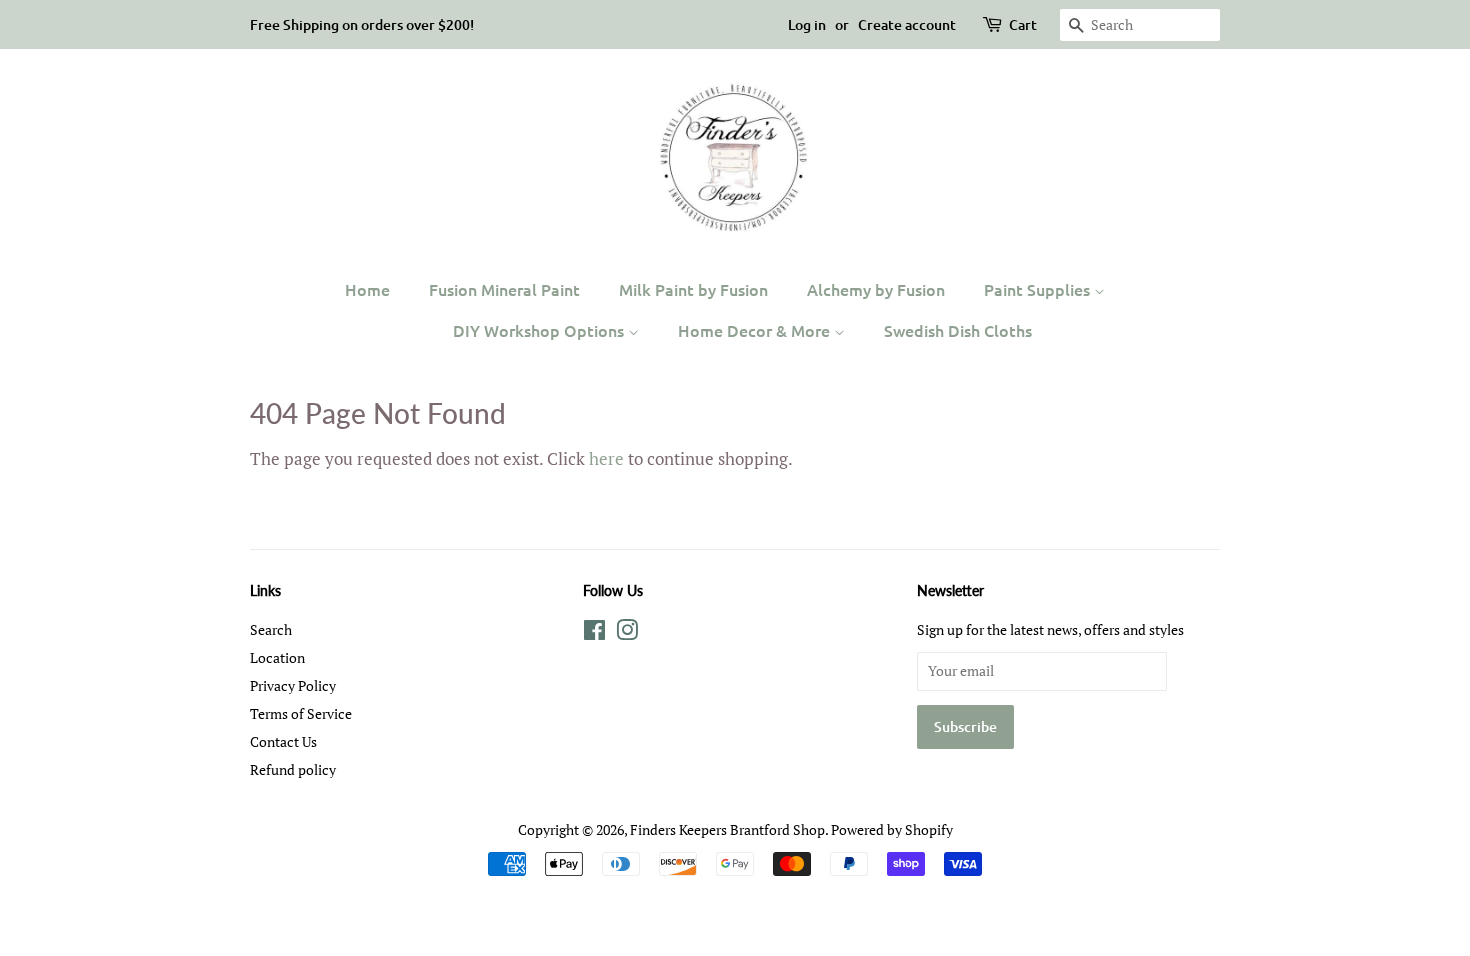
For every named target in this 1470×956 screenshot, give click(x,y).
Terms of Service (301, 713)
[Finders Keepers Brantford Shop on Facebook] (594, 633)
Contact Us (283, 741)
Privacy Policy (293, 685)
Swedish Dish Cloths (958, 330)
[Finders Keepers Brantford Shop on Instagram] (627, 633)
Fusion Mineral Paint (504, 289)
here (606, 458)
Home (367, 289)
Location (277, 657)
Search (271, 629)
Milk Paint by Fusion (693, 289)
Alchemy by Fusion (876, 289)
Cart (1023, 24)
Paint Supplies (1039, 289)
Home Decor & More (756, 330)
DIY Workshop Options (540, 330)
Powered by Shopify (892, 829)
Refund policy (293, 769)
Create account (907, 24)
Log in (807, 24)
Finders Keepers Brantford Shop (727, 829)
